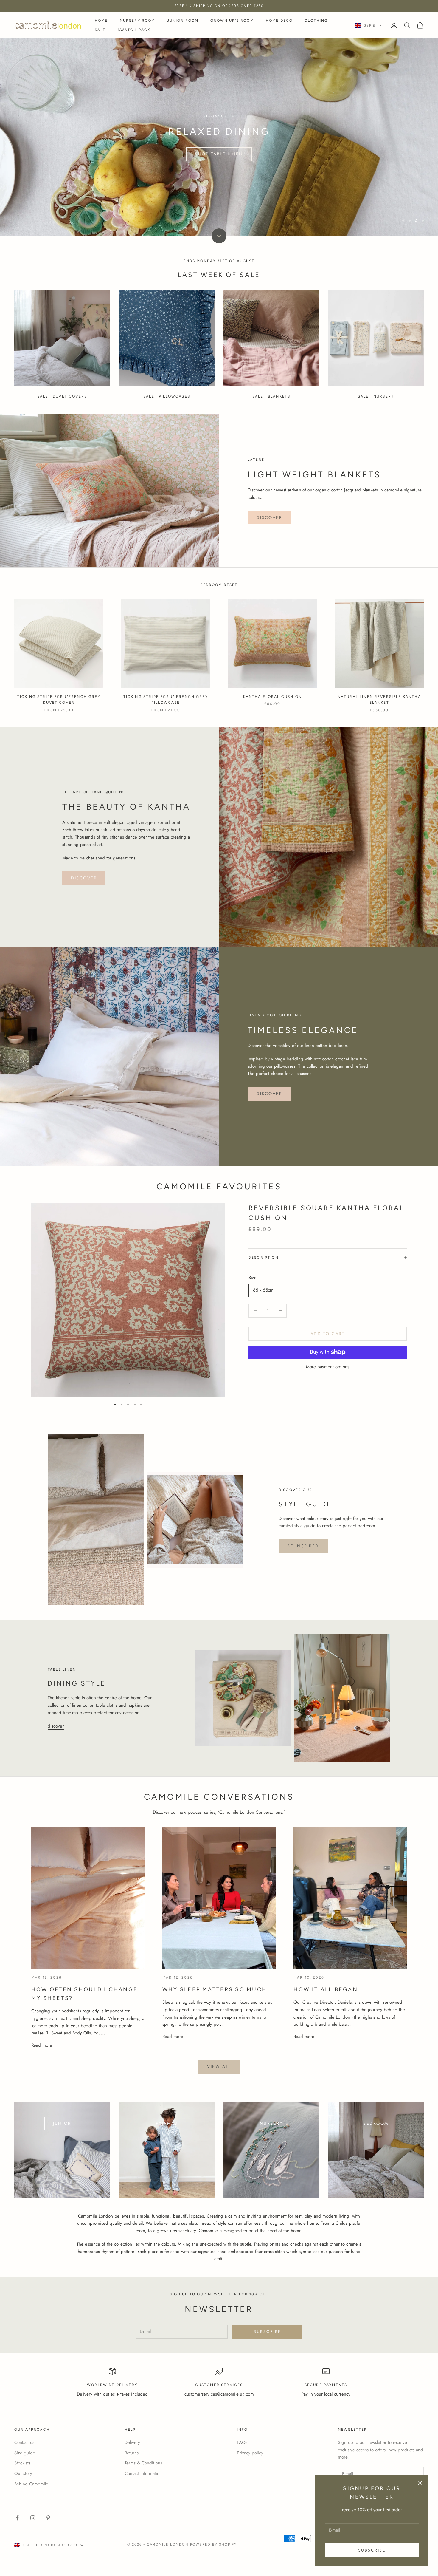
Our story (23, 2473)
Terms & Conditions (143, 2463)
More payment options (328, 1367)
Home (101, 21)
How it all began (326, 1989)
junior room (183, 21)
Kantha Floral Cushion (272, 697)
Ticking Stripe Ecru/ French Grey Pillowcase (166, 700)
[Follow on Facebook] (17, 2518)
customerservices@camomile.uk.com (219, 2394)
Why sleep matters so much (215, 1989)
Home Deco (279, 21)
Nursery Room (138, 21)
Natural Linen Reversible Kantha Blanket (379, 700)
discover (269, 1094)
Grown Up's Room (232, 21)
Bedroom (376, 2123)
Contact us (24, 2442)
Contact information (143, 2473)
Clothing (316, 21)
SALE (100, 30)
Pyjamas (167, 2123)
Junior (62, 2123)
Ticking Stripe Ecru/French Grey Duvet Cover (59, 700)
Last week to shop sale (219, 154)
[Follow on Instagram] (33, 2518)
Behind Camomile (31, 2484)
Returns (132, 2453)
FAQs (242, 2442)
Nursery (271, 2123)
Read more (42, 2045)
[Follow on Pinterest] (48, 2518)
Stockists (22, 2463)
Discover (269, 517)
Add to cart (328, 1334)
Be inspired (303, 1546)
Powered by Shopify (213, 2545)
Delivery (132, 2442)
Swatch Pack (134, 30)
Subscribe (372, 2550)
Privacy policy (250, 2453)
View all (219, 2066)
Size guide (25, 2453)
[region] (219, 137)
